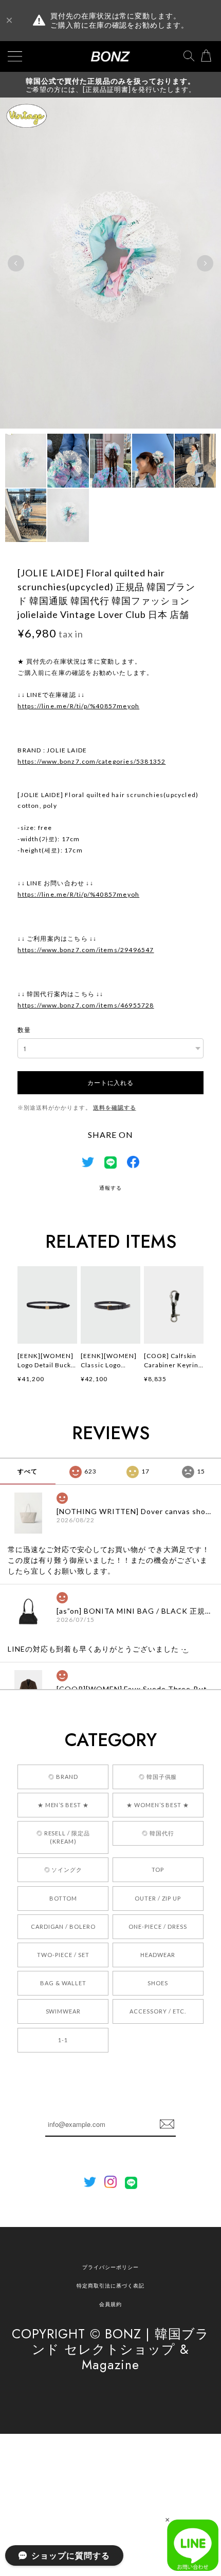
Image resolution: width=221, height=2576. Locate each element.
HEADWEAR (158, 1955)
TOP (158, 1870)
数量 (24, 1030)
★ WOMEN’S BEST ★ (158, 1805)
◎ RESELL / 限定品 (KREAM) (63, 1837)
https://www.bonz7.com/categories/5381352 (91, 761)
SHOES (158, 1983)
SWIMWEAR (63, 2011)
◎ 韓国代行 (158, 1833)
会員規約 (110, 2304)
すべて (27, 1471)
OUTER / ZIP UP (158, 1898)
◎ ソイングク (63, 1870)
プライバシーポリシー (110, 2267)
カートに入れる (110, 1082)
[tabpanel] (110, 263)
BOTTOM (63, 1898)
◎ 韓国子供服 (158, 1777)
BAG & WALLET (63, 1983)
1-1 (63, 2040)
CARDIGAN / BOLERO (63, 1926)
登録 (167, 2124)
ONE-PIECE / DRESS (158, 1926)
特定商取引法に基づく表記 (110, 2286)
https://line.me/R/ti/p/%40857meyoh (78, 706)
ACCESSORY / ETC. (158, 2011)
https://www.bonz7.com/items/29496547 (86, 950)
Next (205, 263)
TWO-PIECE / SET (63, 1955)
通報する (110, 1188)
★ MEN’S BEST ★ (63, 1805)
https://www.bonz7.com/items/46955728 (86, 1005)
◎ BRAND (63, 1777)
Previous (16, 263)
